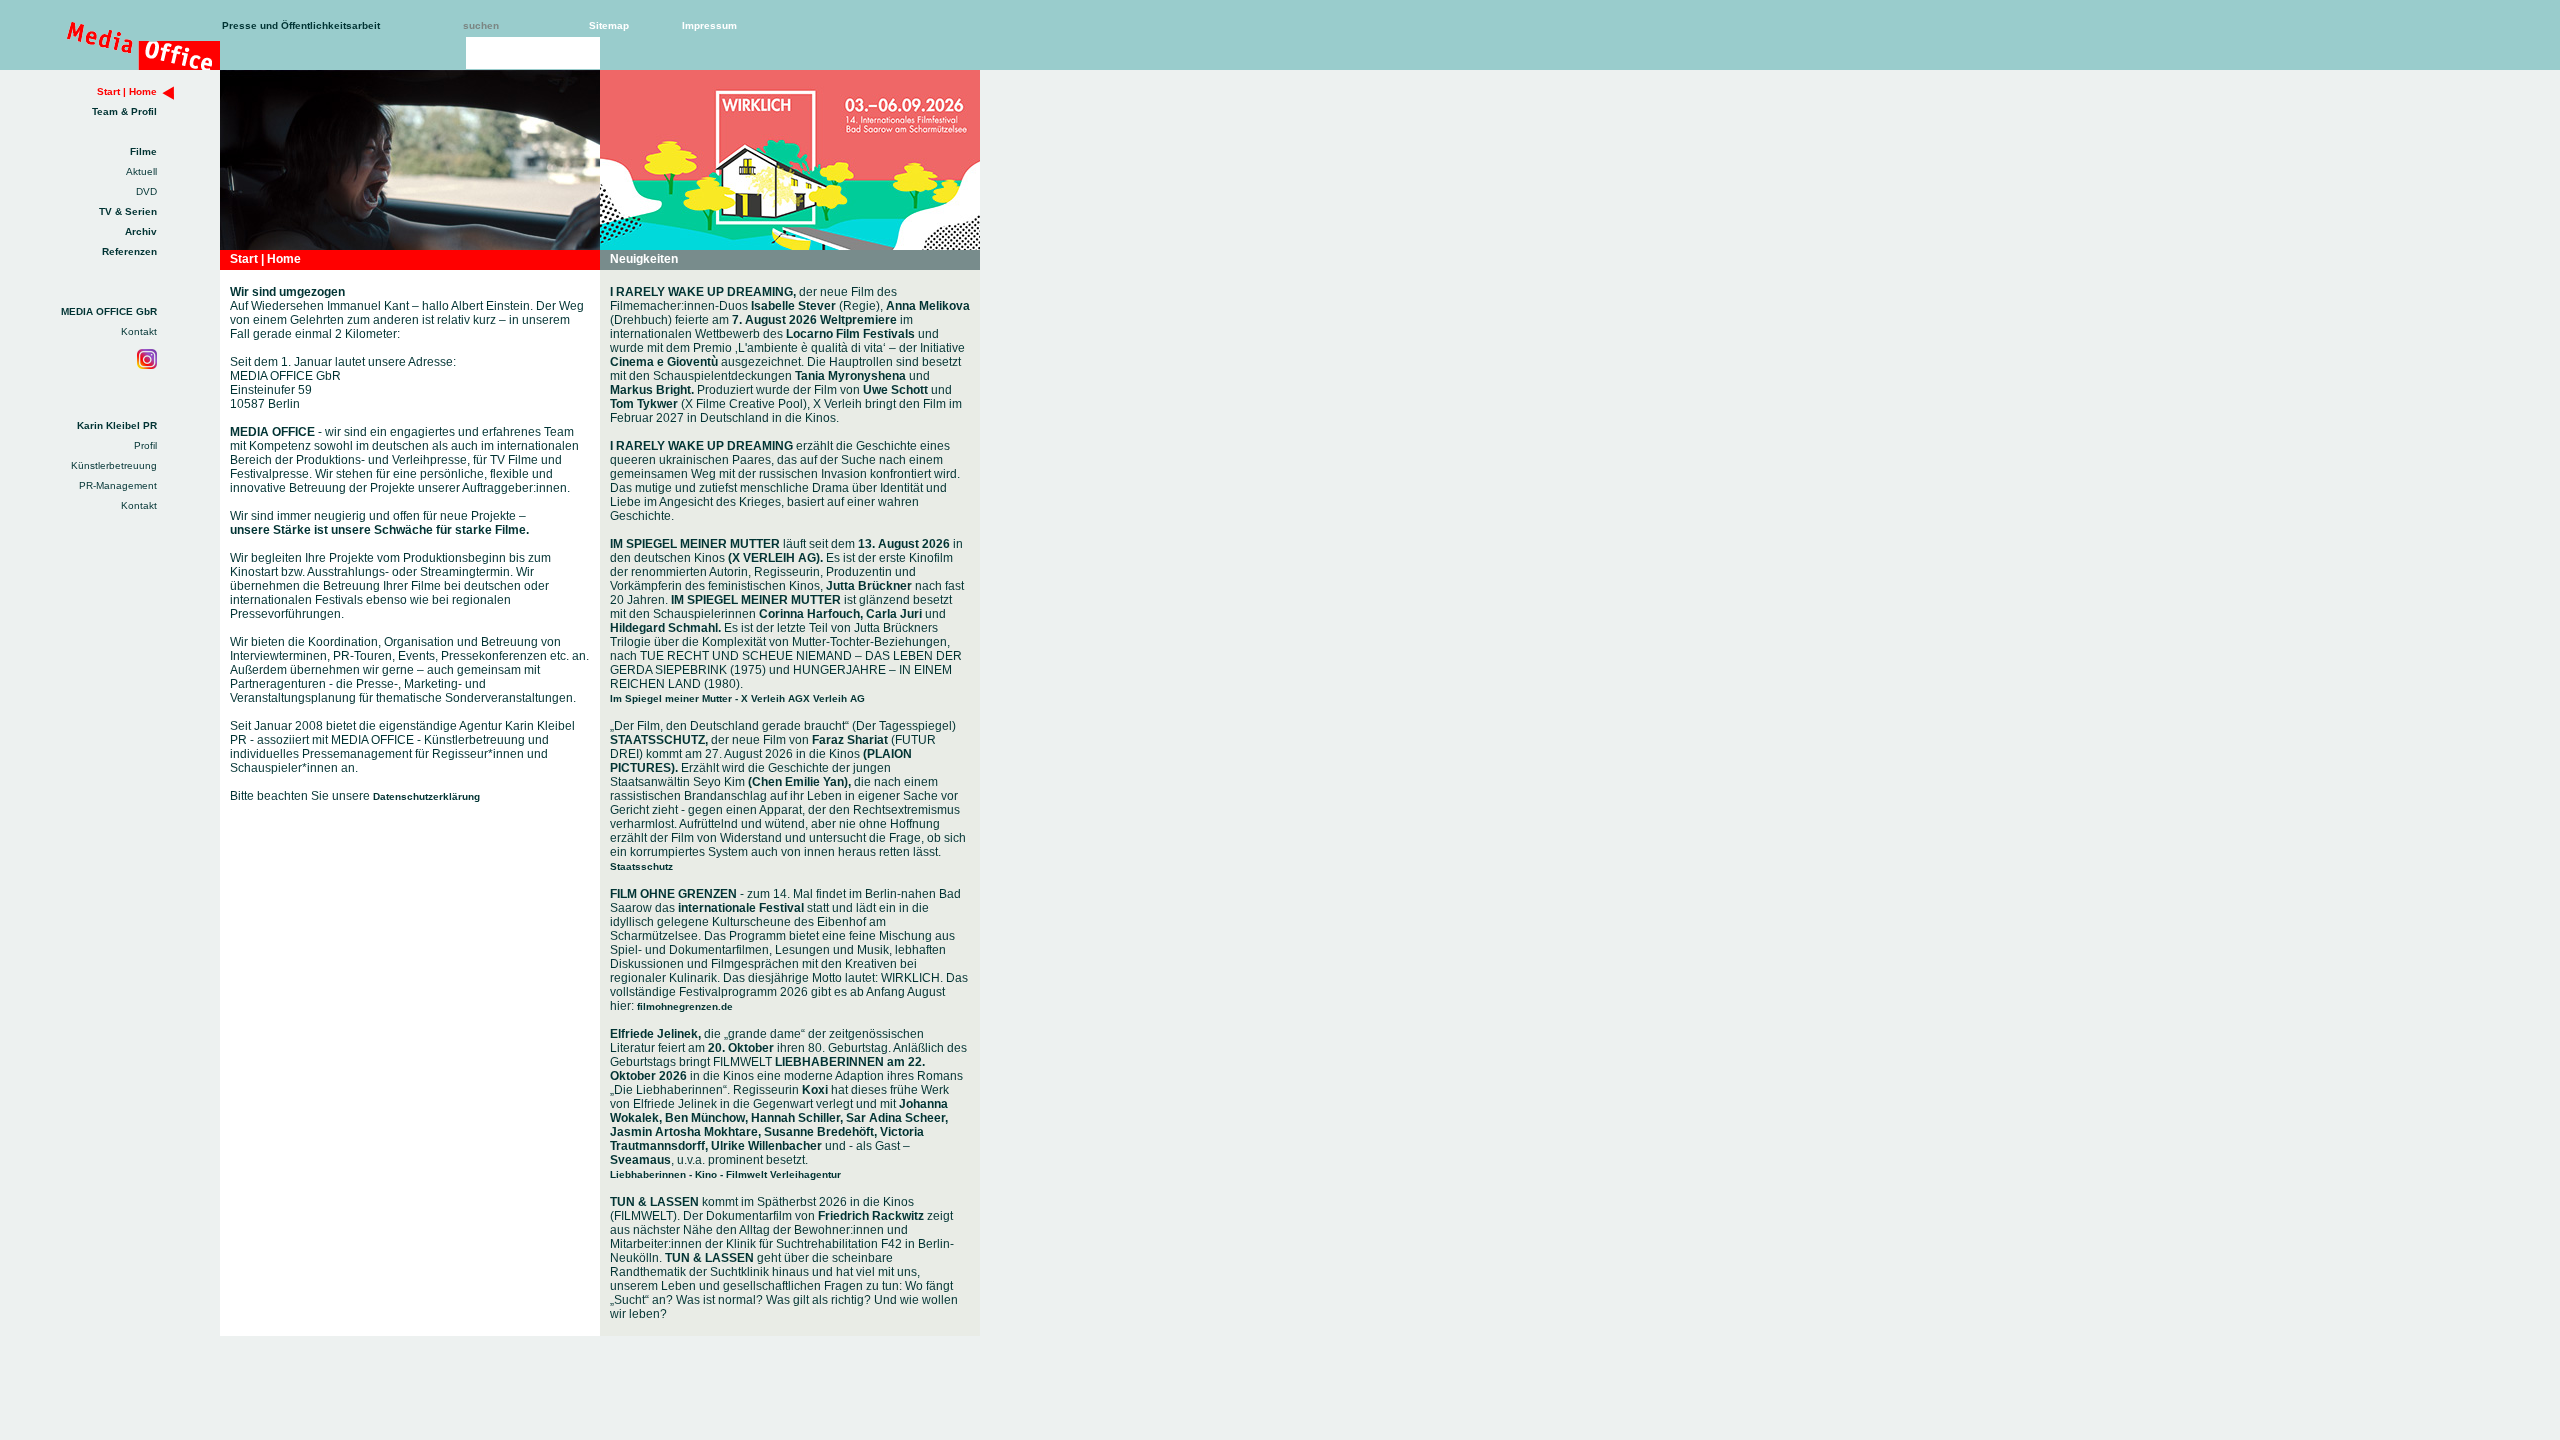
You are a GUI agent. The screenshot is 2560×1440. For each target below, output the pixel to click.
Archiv (141, 231)
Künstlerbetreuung (114, 465)
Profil (145, 445)
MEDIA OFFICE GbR (109, 311)
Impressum (709, 25)
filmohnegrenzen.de (685, 1006)
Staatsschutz (641, 866)
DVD (146, 191)
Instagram (147, 359)
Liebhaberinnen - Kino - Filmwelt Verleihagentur (725, 1174)
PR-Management (118, 485)
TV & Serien (128, 211)
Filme (143, 151)
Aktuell (141, 171)
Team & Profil (124, 111)
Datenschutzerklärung (426, 796)
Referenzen (129, 251)
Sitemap (609, 25)
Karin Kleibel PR (117, 425)
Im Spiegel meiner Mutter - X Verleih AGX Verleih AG (737, 698)
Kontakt (139, 331)
